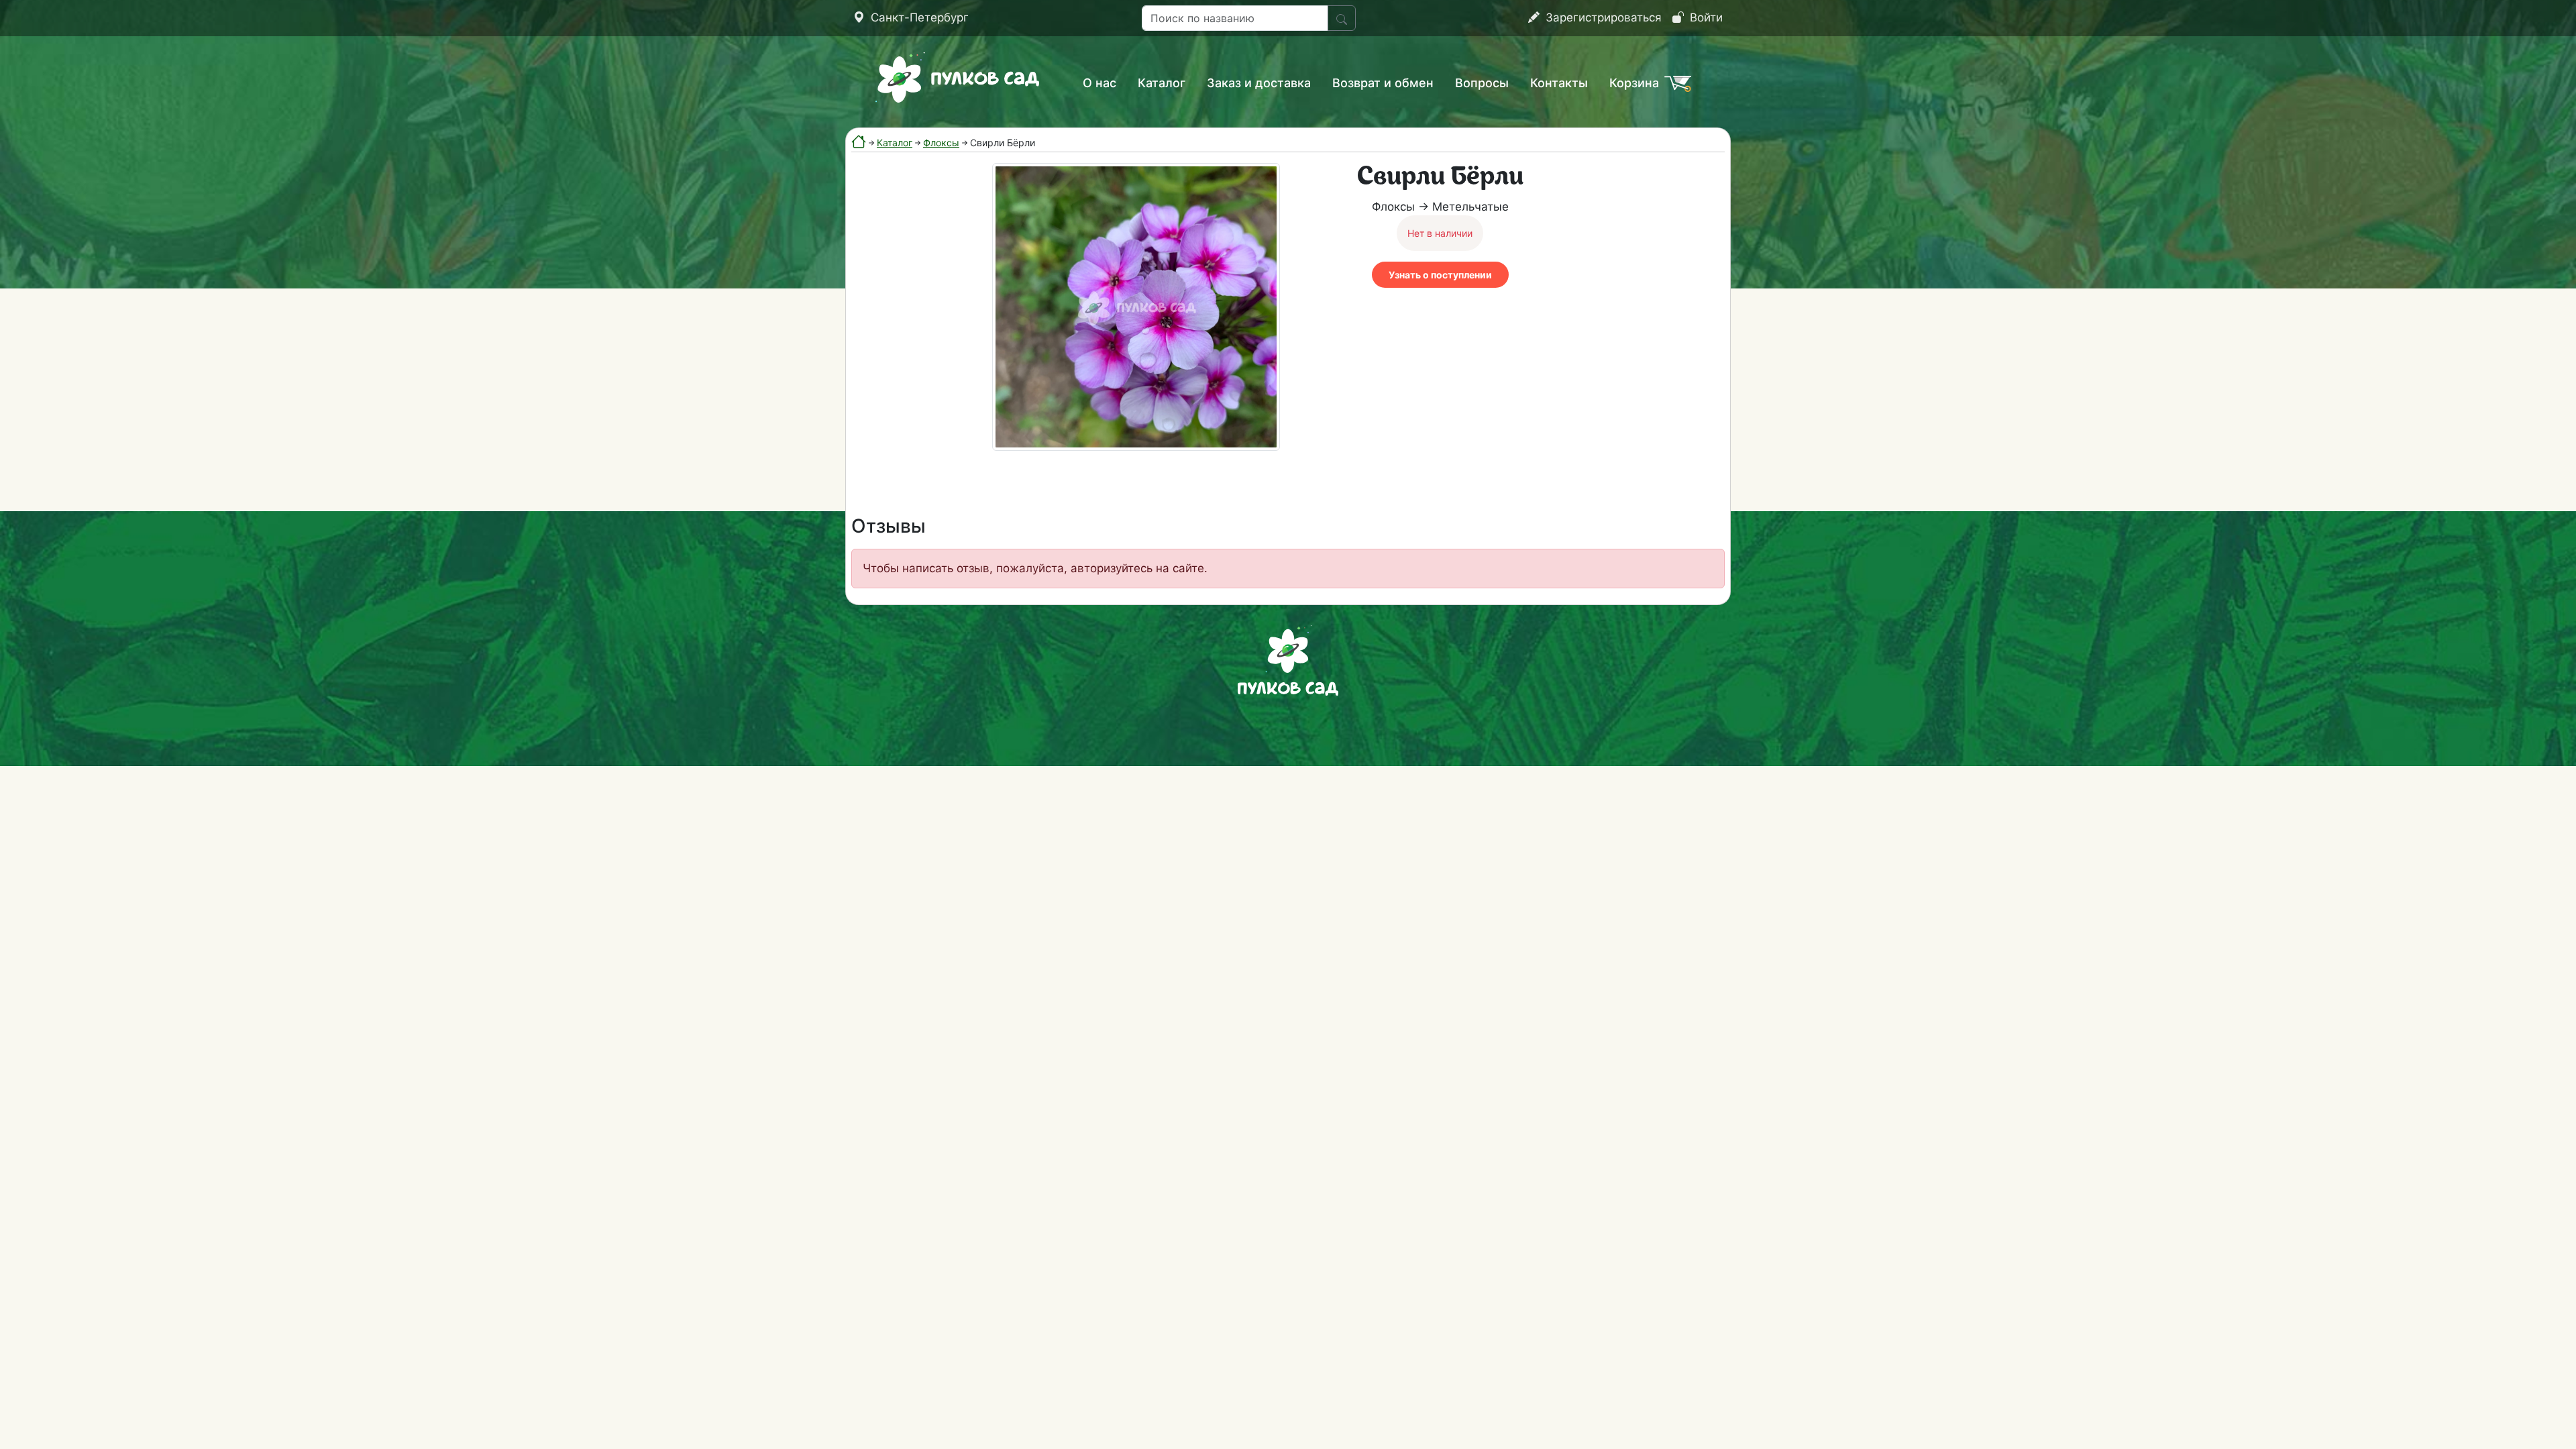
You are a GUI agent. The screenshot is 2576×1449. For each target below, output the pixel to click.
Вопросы (1482, 83)
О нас (1099, 83)
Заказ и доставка (1259, 83)
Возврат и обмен (1383, 83)
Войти (1705, 17)
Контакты (1559, 83)
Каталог (1162, 83)
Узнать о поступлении (1440, 275)
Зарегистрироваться (1602, 17)
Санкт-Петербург (918, 17)
